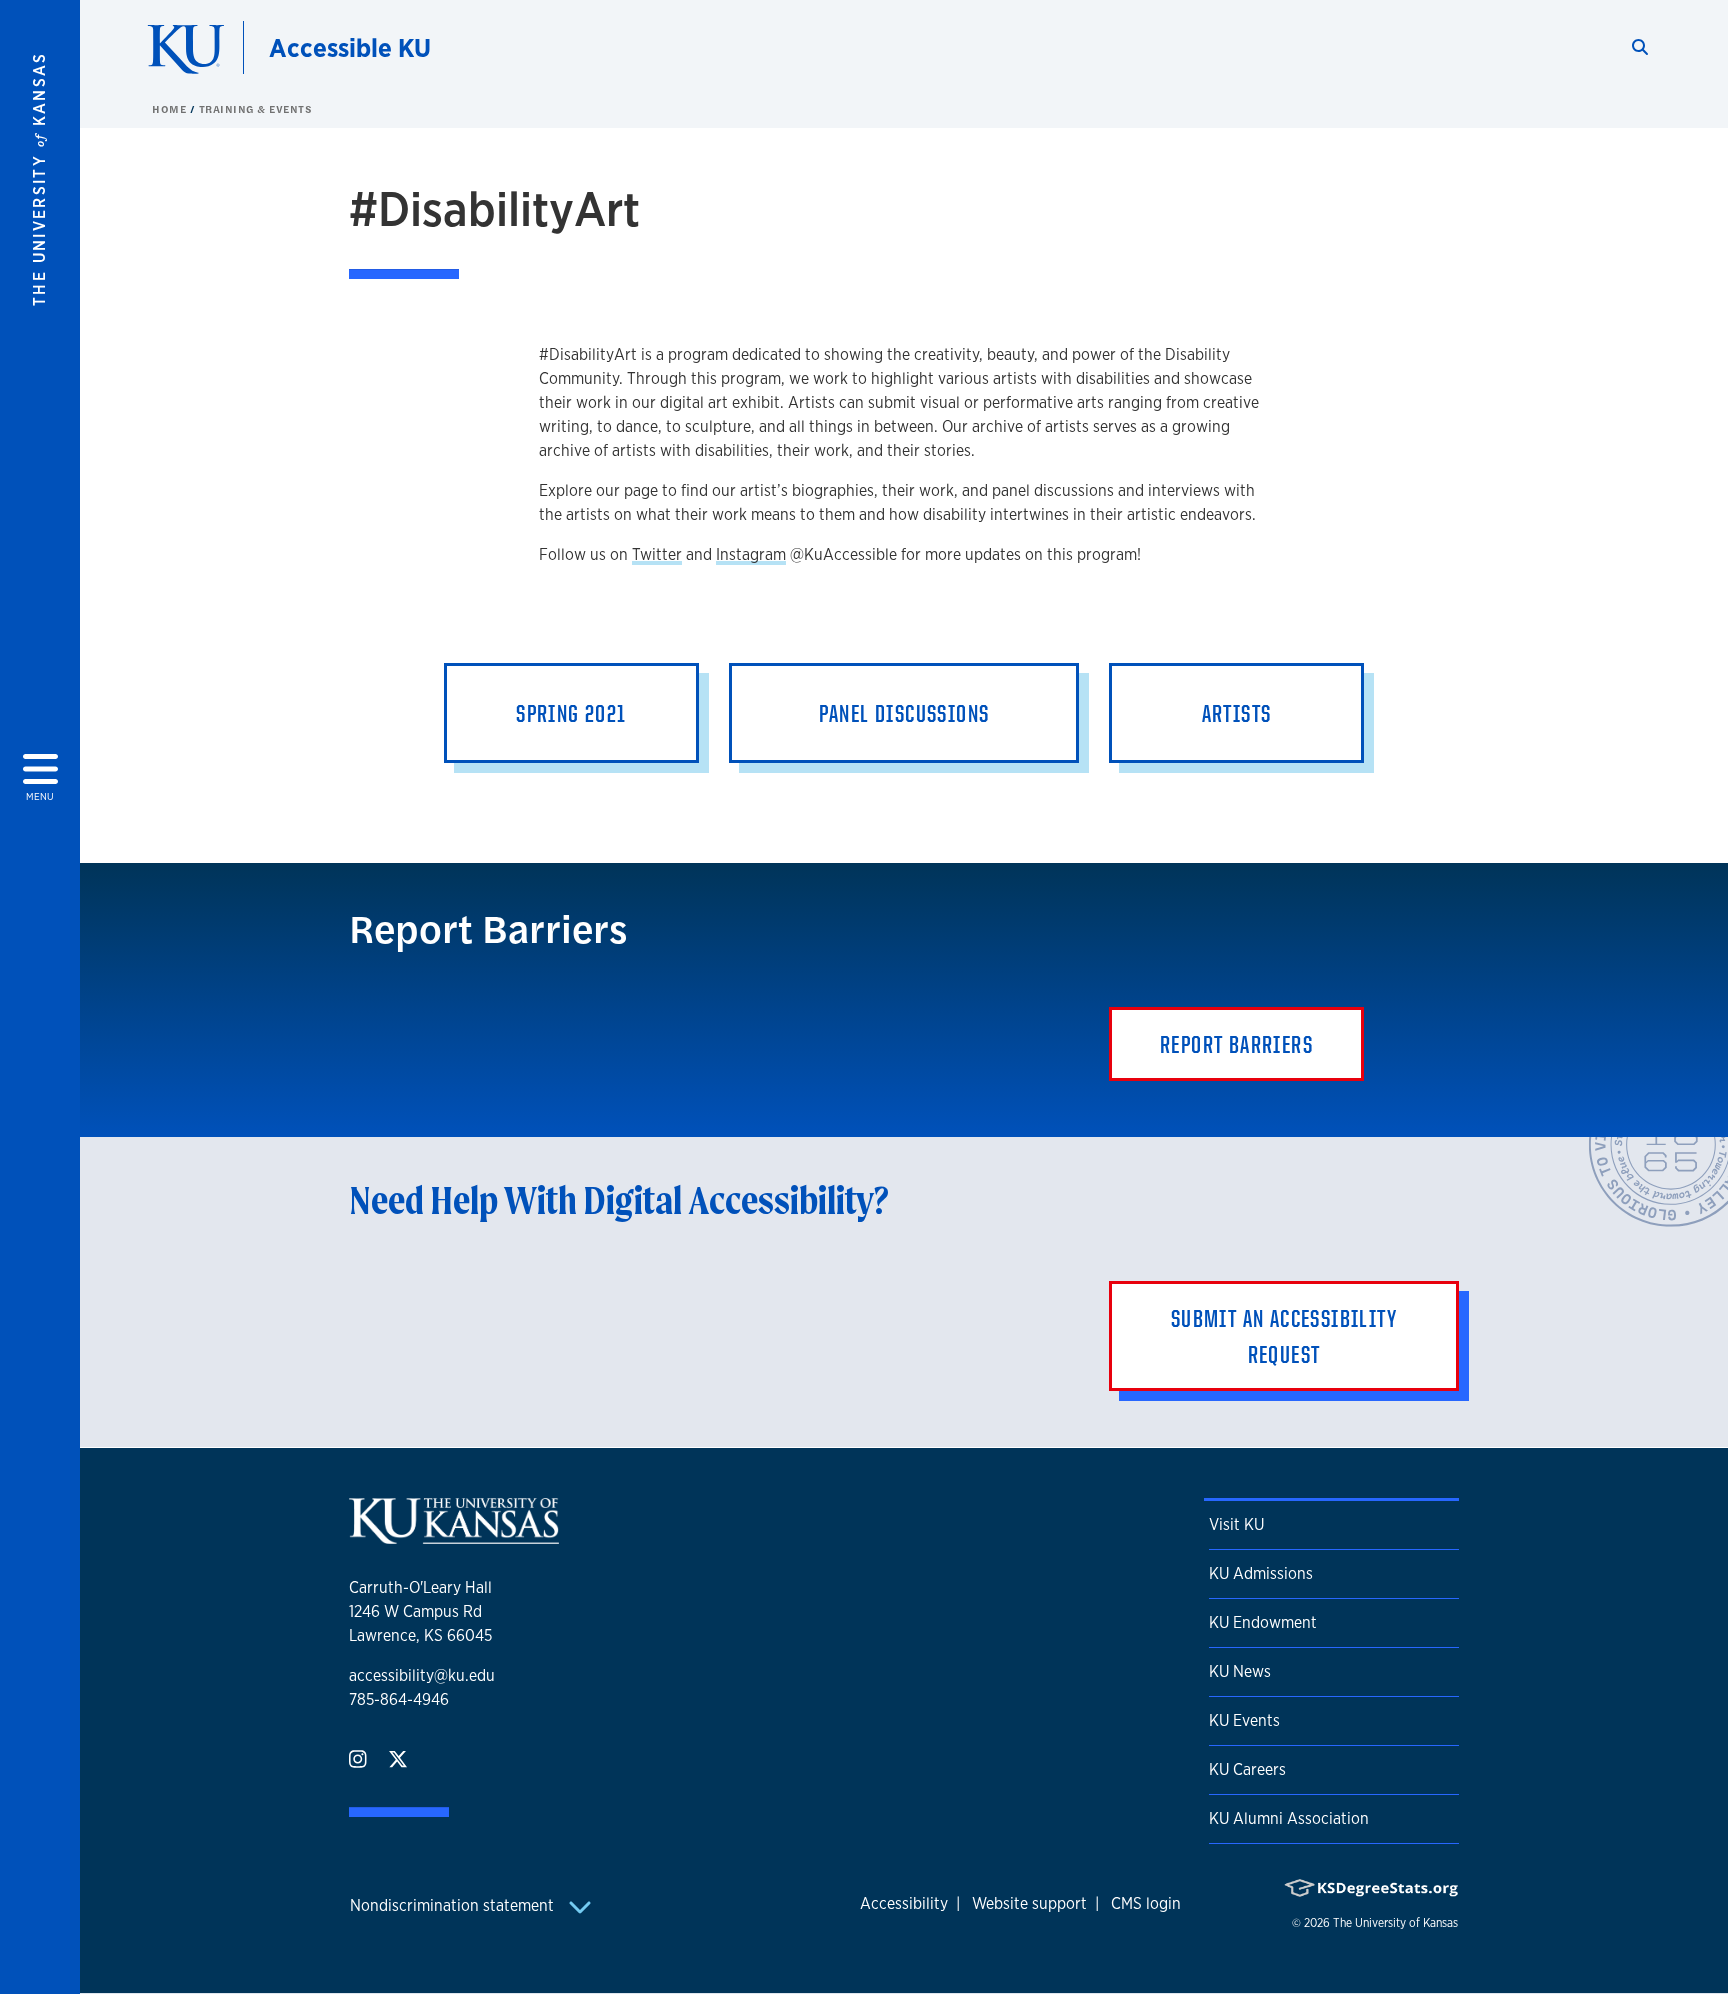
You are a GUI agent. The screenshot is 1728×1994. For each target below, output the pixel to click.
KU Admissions (1261, 1573)
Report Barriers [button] (1236, 1044)
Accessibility (904, 1903)
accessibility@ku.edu (422, 1675)
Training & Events (256, 109)
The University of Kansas (1395, 1923)
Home (171, 109)
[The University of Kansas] (454, 1535)
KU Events (1244, 1720)
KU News (1240, 1671)
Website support (1029, 1903)
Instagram (751, 554)
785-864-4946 (399, 1699)
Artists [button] (1237, 713)
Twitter (657, 554)
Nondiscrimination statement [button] (454, 1905)
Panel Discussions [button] (904, 713)
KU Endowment (1263, 1622)
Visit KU (1236, 1524)
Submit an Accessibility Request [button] (1284, 1336)
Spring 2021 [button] (571, 713)
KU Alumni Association (1289, 1818)
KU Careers (1247, 1769)
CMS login (1146, 1903)
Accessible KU (350, 47)
